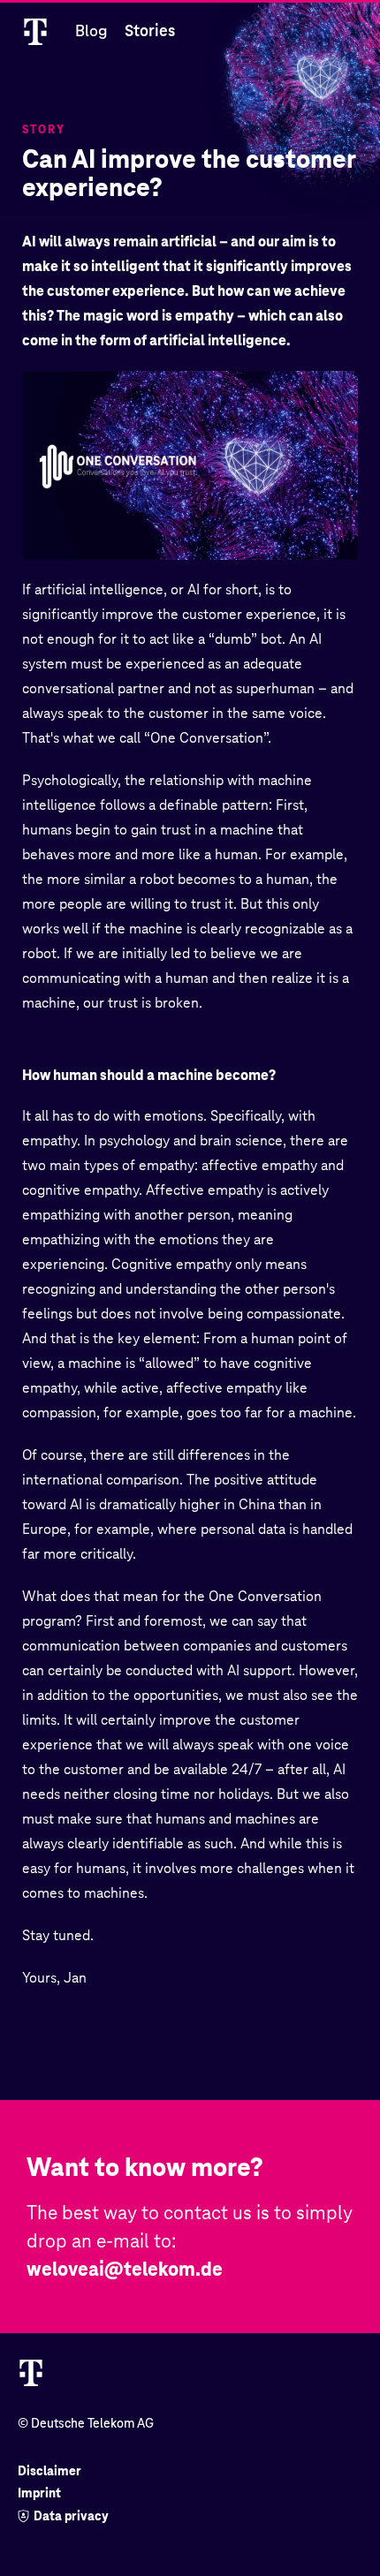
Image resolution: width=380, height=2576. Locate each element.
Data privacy (71, 2516)
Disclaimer (49, 2471)
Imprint (39, 2493)
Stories (150, 30)
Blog (91, 30)
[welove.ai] (35, 31)
